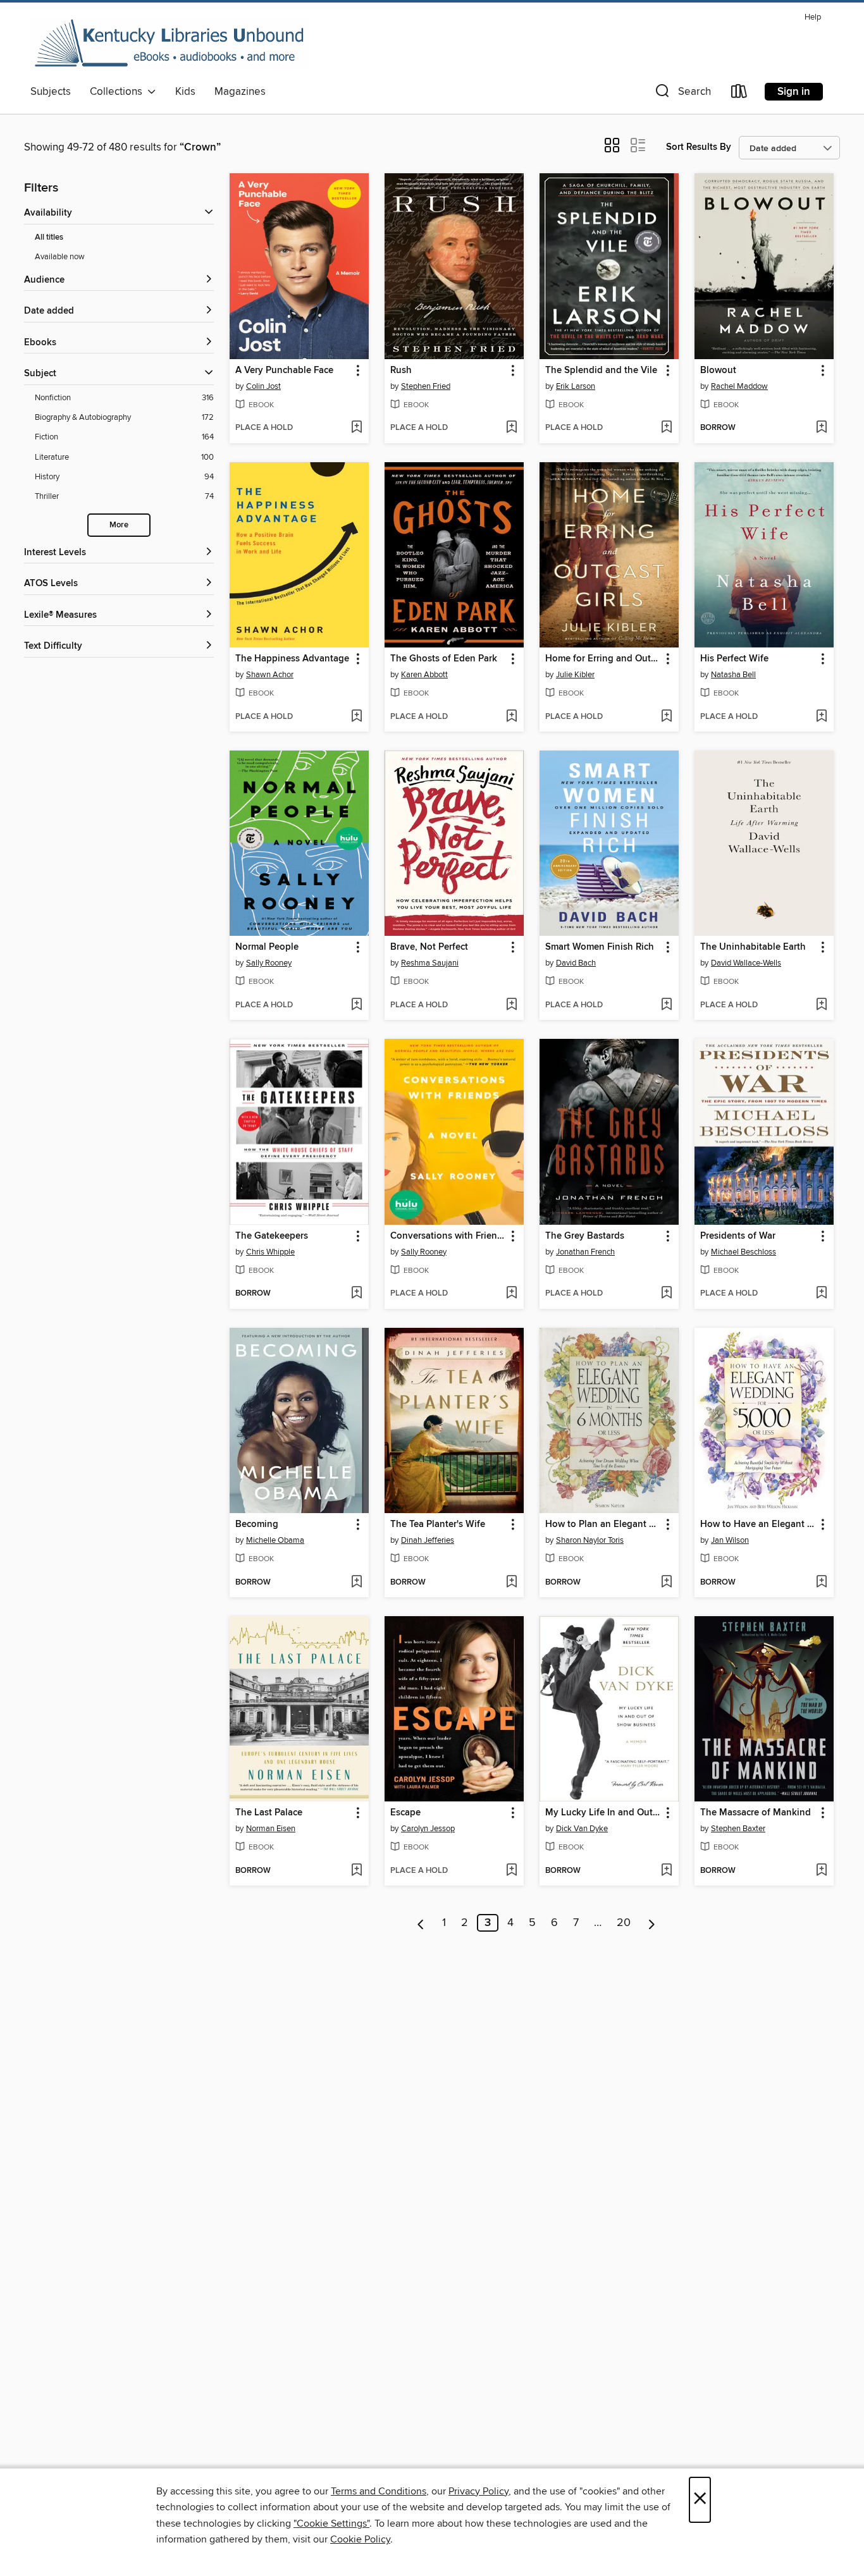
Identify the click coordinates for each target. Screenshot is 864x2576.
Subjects (51, 92)
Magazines (240, 92)
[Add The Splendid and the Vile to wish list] (666, 428)
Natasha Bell (733, 675)
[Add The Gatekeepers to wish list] (356, 1294)
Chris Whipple (270, 1252)
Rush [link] (401, 371)
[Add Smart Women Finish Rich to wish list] (666, 1005)
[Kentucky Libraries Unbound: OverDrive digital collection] (170, 44)
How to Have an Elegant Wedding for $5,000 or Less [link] (758, 1524)
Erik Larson (576, 386)
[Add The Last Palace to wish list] (356, 1871)
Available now (60, 257)
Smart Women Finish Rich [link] (600, 947)
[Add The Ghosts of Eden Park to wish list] (511, 717)
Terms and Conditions (379, 2491)
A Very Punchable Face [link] (284, 371)
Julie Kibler (575, 675)
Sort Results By (699, 147)
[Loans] (739, 94)
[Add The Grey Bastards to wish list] (666, 1294)
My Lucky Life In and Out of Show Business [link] (603, 1813)
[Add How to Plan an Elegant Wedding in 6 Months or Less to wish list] (666, 1583)
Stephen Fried (426, 386)
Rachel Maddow (739, 386)
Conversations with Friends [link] (448, 1236)
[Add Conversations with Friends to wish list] (511, 1294)
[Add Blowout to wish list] (821, 428)
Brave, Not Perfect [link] (429, 947)
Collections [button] (119, 92)
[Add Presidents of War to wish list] (821, 1294)
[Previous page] (421, 1923)
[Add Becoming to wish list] (356, 1583)
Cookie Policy (360, 2539)
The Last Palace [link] (269, 1813)
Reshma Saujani (430, 963)
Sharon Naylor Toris (590, 1540)
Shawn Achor (270, 675)
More (119, 525)
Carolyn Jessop (428, 1829)
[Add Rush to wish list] (511, 428)
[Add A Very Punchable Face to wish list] (356, 428)
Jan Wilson (730, 1540)
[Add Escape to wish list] (511, 1871)
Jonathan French (585, 1252)
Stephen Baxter (738, 1829)
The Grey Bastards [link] (585, 1236)
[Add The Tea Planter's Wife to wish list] (511, 1583)
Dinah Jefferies (428, 1540)
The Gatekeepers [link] (272, 1236)
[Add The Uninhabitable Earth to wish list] (821, 1005)
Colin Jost (263, 386)
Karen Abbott (424, 675)
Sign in (794, 92)
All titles (49, 237)
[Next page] (652, 1923)
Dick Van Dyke (582, 1829)
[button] (682, 94)
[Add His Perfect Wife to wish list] (821, 717)
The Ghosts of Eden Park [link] (444, 659)
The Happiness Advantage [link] (292, 659)
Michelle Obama (275, 1540)
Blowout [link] (718, 371)
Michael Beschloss (744, 1252)
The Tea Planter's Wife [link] (438, 1524)
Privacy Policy (478, 2491)
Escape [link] (405, 1813)
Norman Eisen (271, 1829)
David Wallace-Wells (746, 963)
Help (813, 17)
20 (624, 1923)
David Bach (576, 963)
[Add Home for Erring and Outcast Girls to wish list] (666, 717)
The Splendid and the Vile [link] (601, 371)
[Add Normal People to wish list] (356, 1005)
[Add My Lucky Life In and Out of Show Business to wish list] (666, 1871)
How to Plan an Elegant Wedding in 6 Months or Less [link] (603, 1524)
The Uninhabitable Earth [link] (753, 947)
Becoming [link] (257, 1524)
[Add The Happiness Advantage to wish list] (356, 717)
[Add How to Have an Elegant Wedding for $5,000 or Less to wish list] (821, 1583)
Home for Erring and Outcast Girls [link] (603, 659)
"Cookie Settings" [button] (331, 2524)
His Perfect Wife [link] (734, 659)
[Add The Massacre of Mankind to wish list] (821, 1871)
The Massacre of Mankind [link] (756, 1813)
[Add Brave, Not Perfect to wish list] (511, 1005)
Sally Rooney (269, 963)
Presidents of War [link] (738, 1236)
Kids (185, 92)
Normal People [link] (267, 947)
